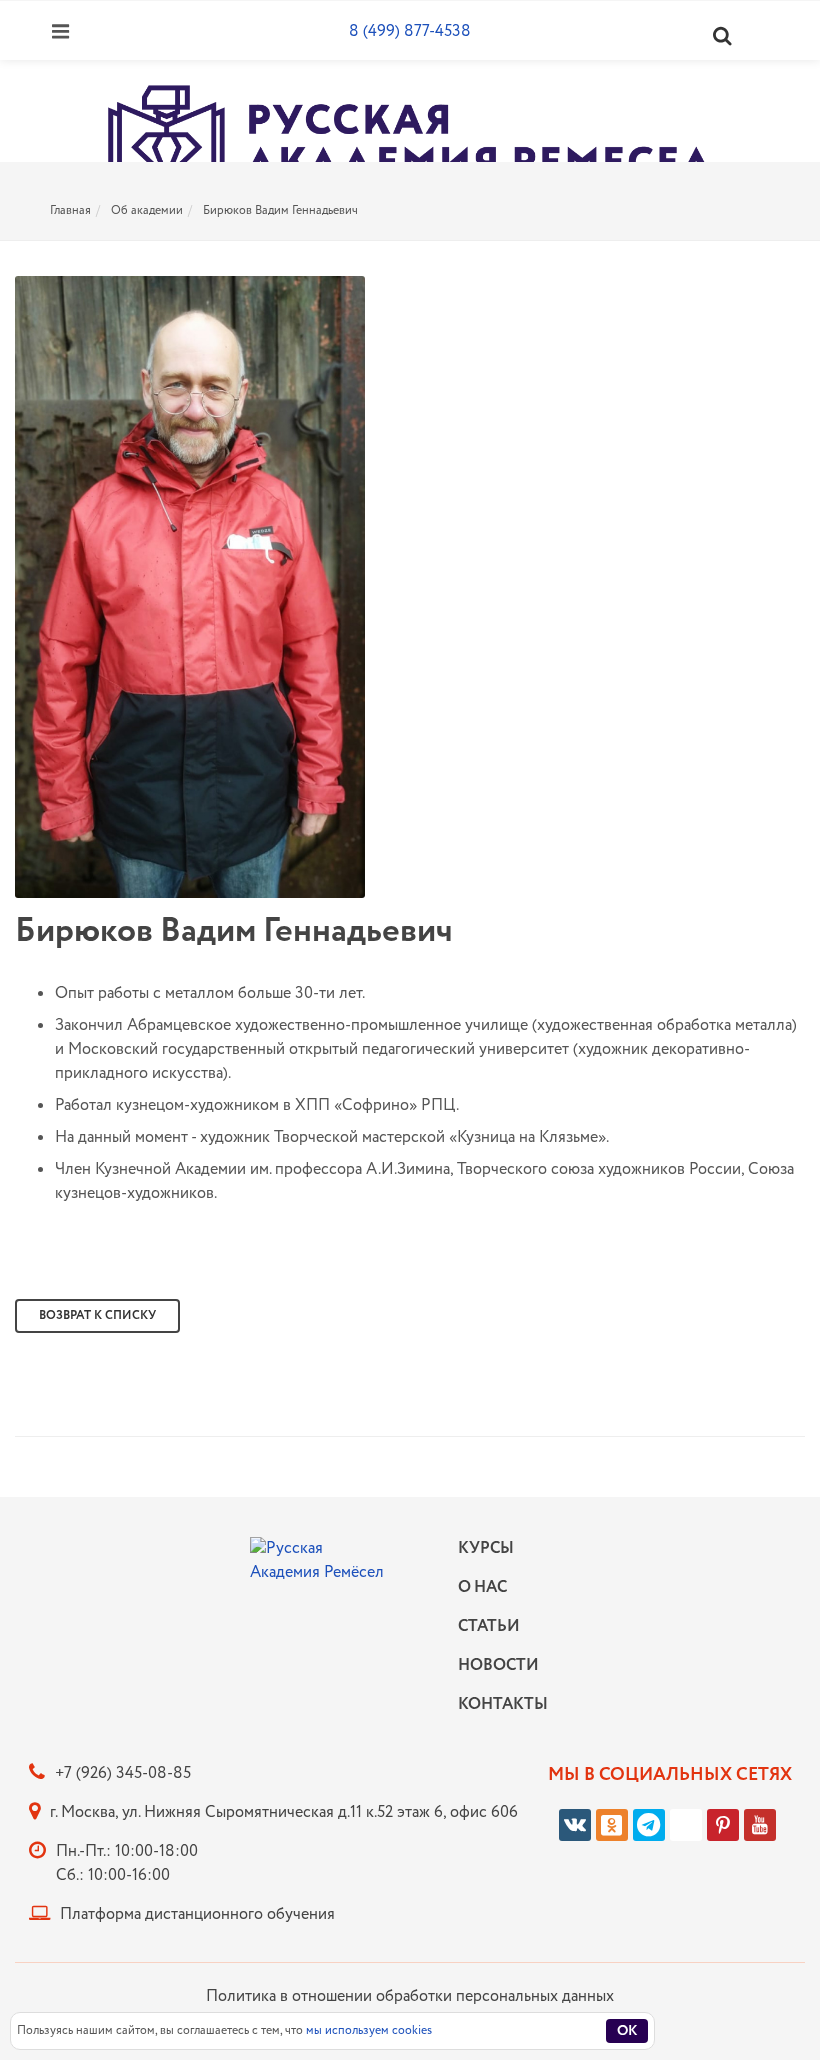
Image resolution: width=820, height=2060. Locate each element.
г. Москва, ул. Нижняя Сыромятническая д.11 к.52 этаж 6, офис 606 (284, 1812)
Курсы (486, 1548)
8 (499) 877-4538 (410, 31)
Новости (498, 1665)
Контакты (498, 1704)
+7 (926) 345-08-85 (123, 1773)
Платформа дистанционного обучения (197, 1914)
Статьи (489, 1626)
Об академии (147, 210)
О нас (482, 1587)
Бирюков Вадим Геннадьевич (280, 210)
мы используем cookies (369, 2030)
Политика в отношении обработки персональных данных (410, 1996)
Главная (70, 210)
